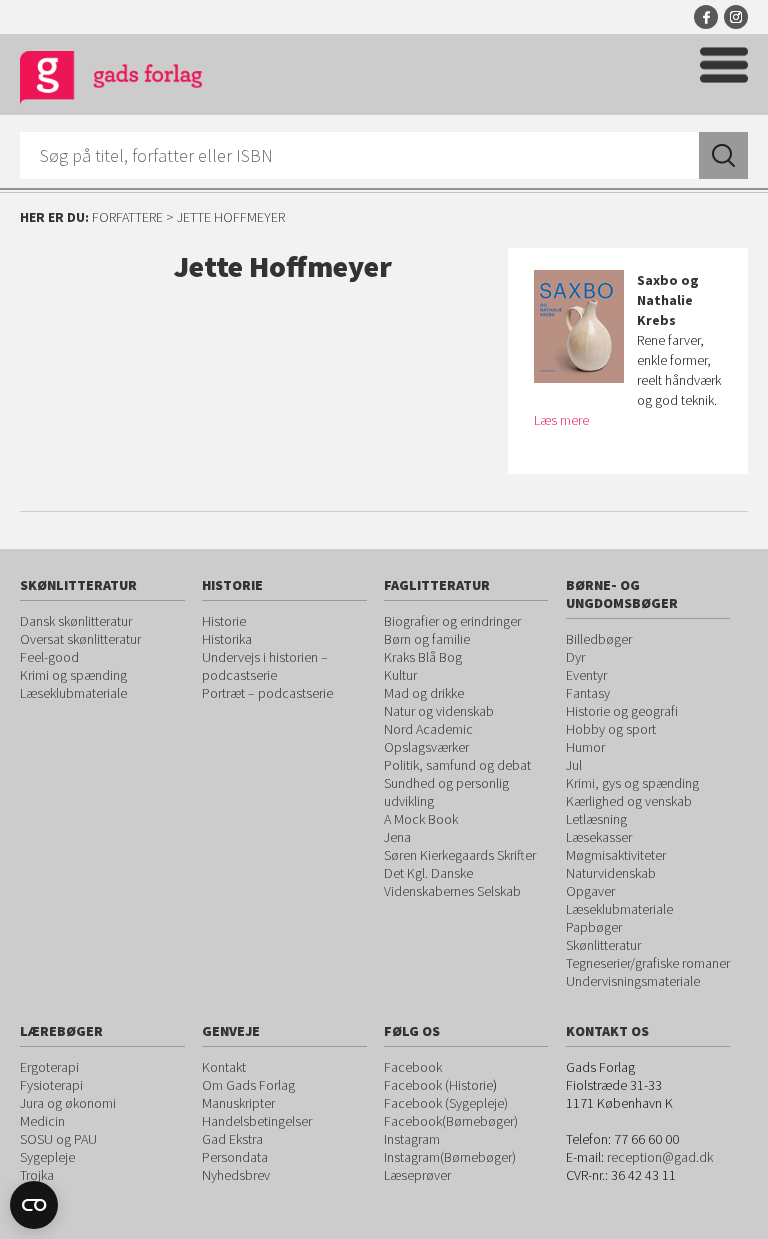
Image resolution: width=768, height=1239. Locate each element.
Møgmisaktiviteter (616, 855)
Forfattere (127, 217)
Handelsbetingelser (257, 1121)
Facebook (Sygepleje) (446, 1103)
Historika (227, 639)
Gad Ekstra (232, 1139)
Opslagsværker (426, 747)
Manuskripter (238, 1103)
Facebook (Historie (438, 1085)
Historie (224, 621)
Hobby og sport (611, 729)
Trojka (37, 1175)
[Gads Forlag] (111, 80)
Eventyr (586, 675)
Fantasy (588, 693)
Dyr (575, 657)
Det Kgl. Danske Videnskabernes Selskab (452, 882)
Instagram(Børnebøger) (450, 1157)
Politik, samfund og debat (457, 765)
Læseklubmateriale (73, 693)
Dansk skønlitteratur (76, 621)
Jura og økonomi (68, 1103)
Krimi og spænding (73, 675)
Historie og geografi (622, 711)
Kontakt (224, 1067)
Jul (574, 765)
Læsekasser (599, 837)
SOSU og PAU (58, 1139)
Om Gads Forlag (248, 1085)
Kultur (400, 675)
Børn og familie (427, 639)
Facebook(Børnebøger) (451, 1121)
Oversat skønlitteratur (80, 639)
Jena (397, 837)
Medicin (42, 1121)
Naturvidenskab (611, 873)
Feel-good (49, 657)
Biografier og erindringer (452, 621)
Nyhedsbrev (236, 1175)
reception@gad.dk (660, 1157)
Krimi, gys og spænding (632, 783)
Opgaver (590, 891)
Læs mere (561, 420)
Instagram (736, 17)
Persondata (235, 1157)
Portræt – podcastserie (267, 693)
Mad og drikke (424, 693)
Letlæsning (596, 819)
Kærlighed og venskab (629, 801)
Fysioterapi (51, 1085)
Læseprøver (417, 1175)
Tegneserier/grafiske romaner (648, 963)
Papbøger (594, 927)
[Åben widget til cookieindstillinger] (34, 1205)
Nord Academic (428, 729)
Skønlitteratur (603, 945)
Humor (585, 747)
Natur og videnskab (439, 711)
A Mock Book (421, 819)
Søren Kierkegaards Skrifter (460, 855)
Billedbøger (599, 639)
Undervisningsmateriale (633, 981)
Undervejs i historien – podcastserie (265, 666)
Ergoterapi (49, 1067)
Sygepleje (47, 1157)
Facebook (706, 17)
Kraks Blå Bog (423, 657)
